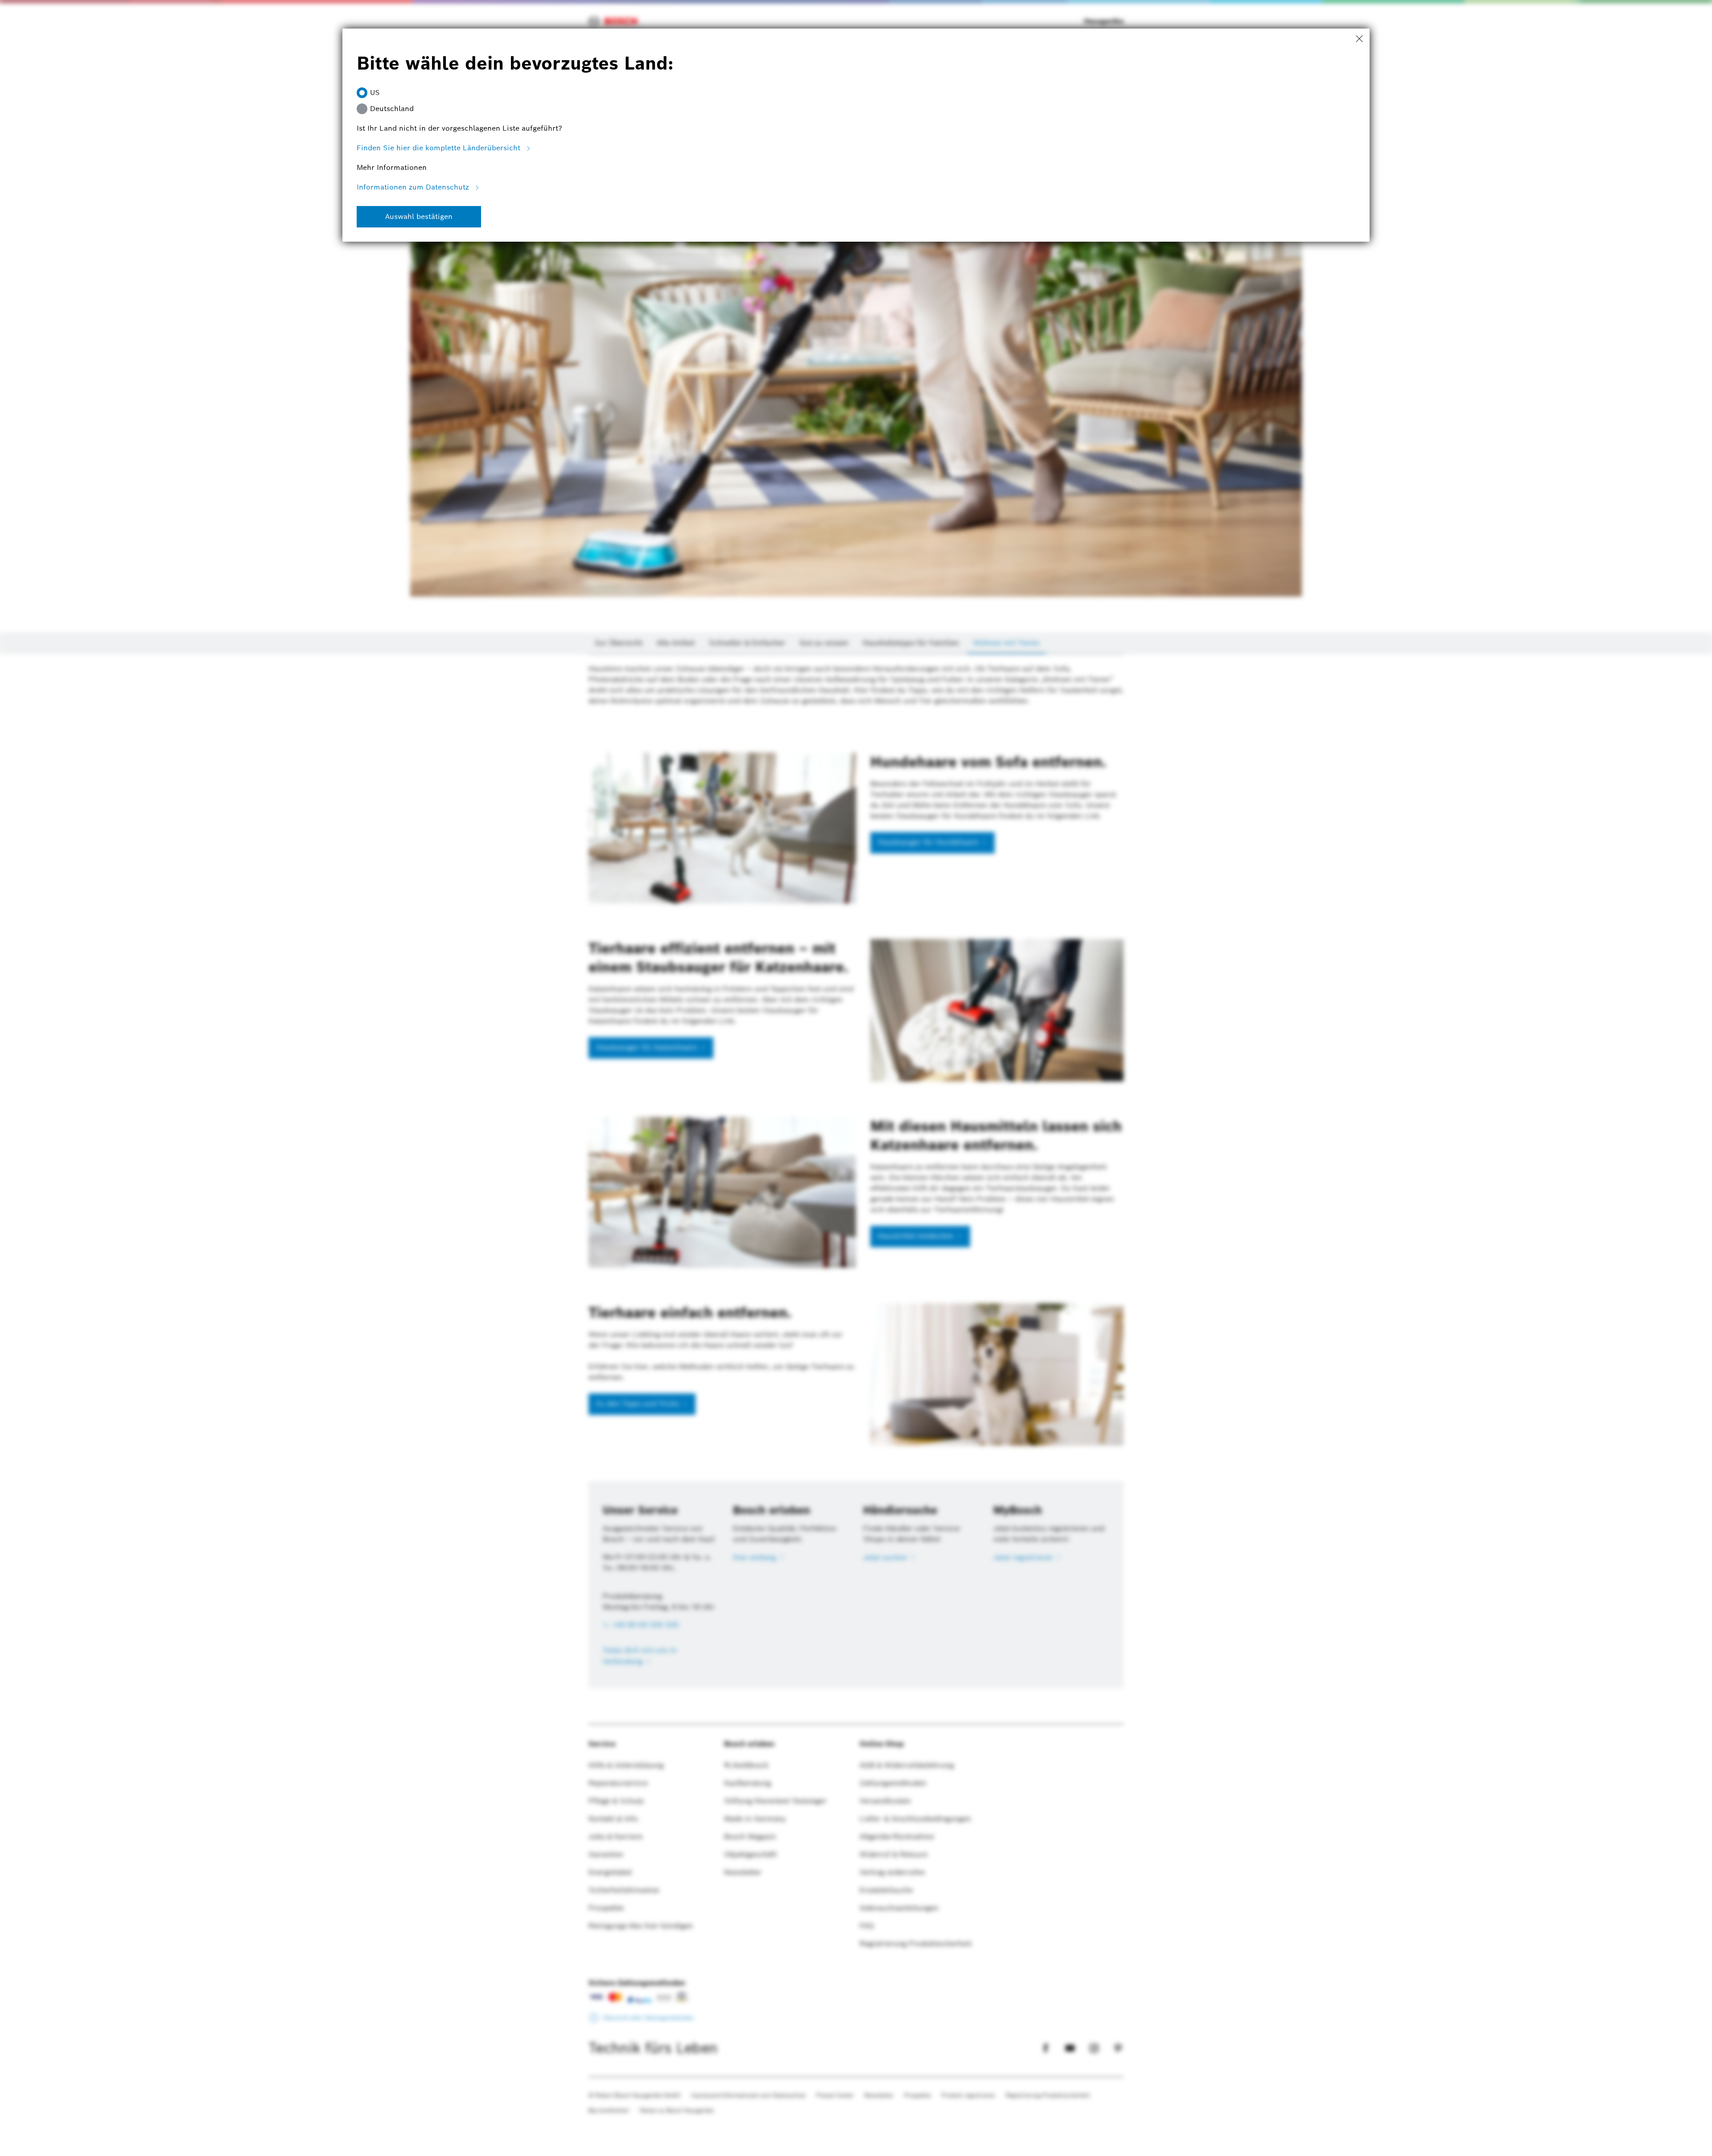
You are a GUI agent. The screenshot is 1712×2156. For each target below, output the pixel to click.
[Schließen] (1359, 39)
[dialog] (856, 1078)
